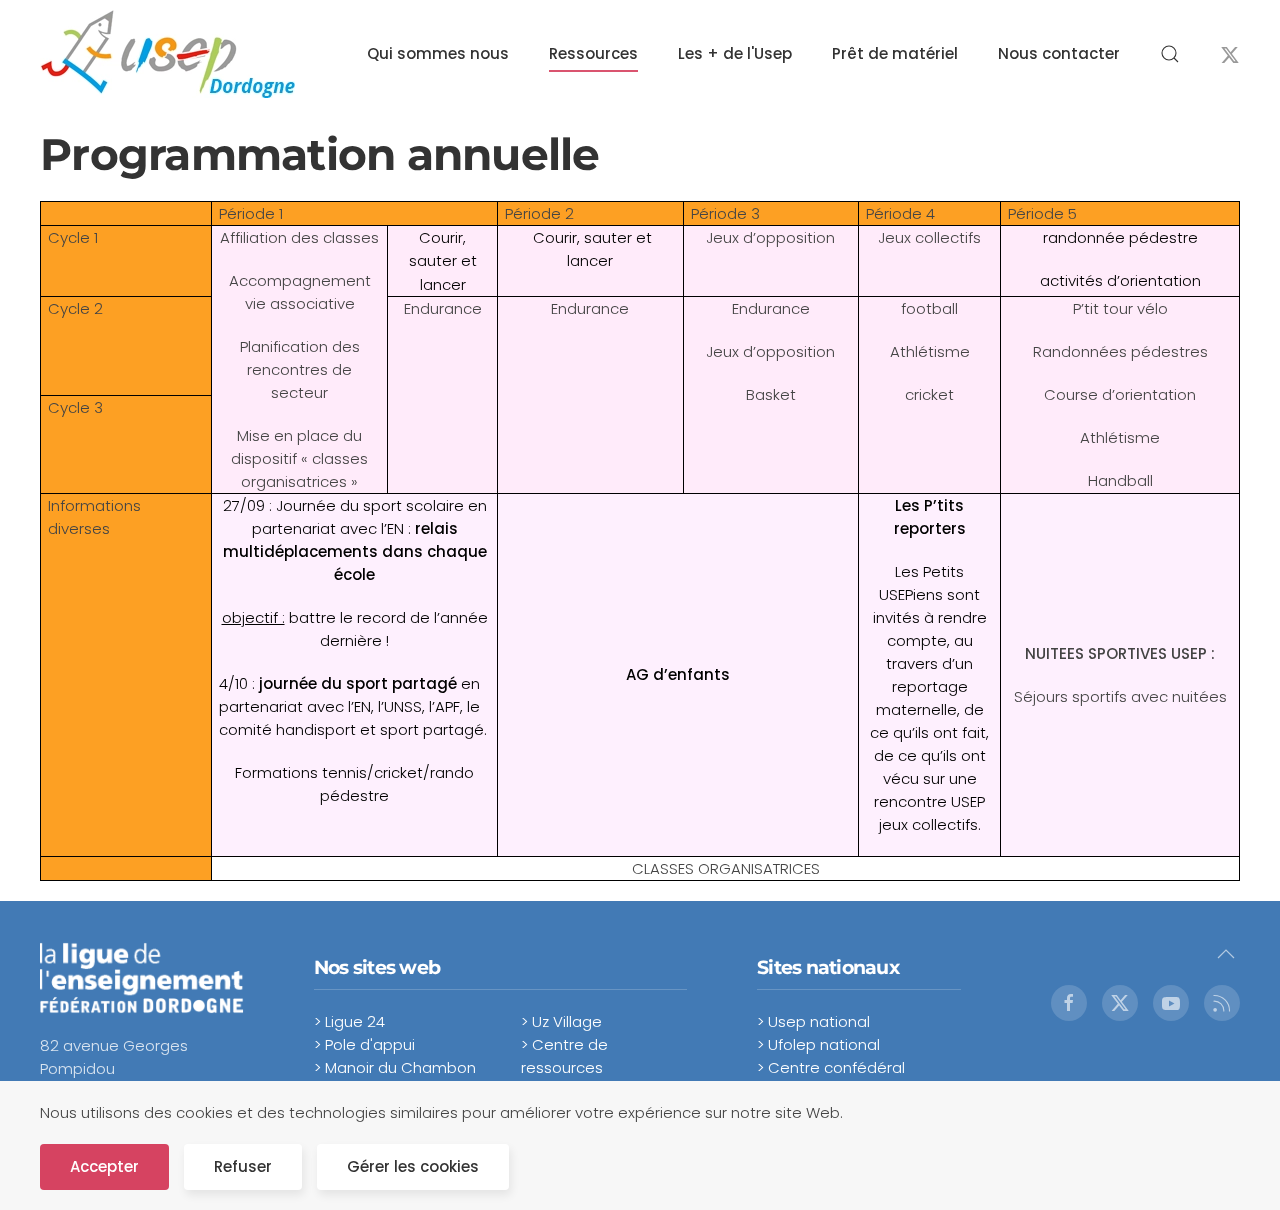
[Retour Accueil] (167, 54)
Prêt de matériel (895, 53)
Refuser (243, 1166)
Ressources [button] (593, 53)
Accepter (104, 1166)
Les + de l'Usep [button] (735, 53)
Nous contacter (1059, 53)
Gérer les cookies (413, 1166)
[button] (1170, 54)
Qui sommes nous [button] (438, 53)
